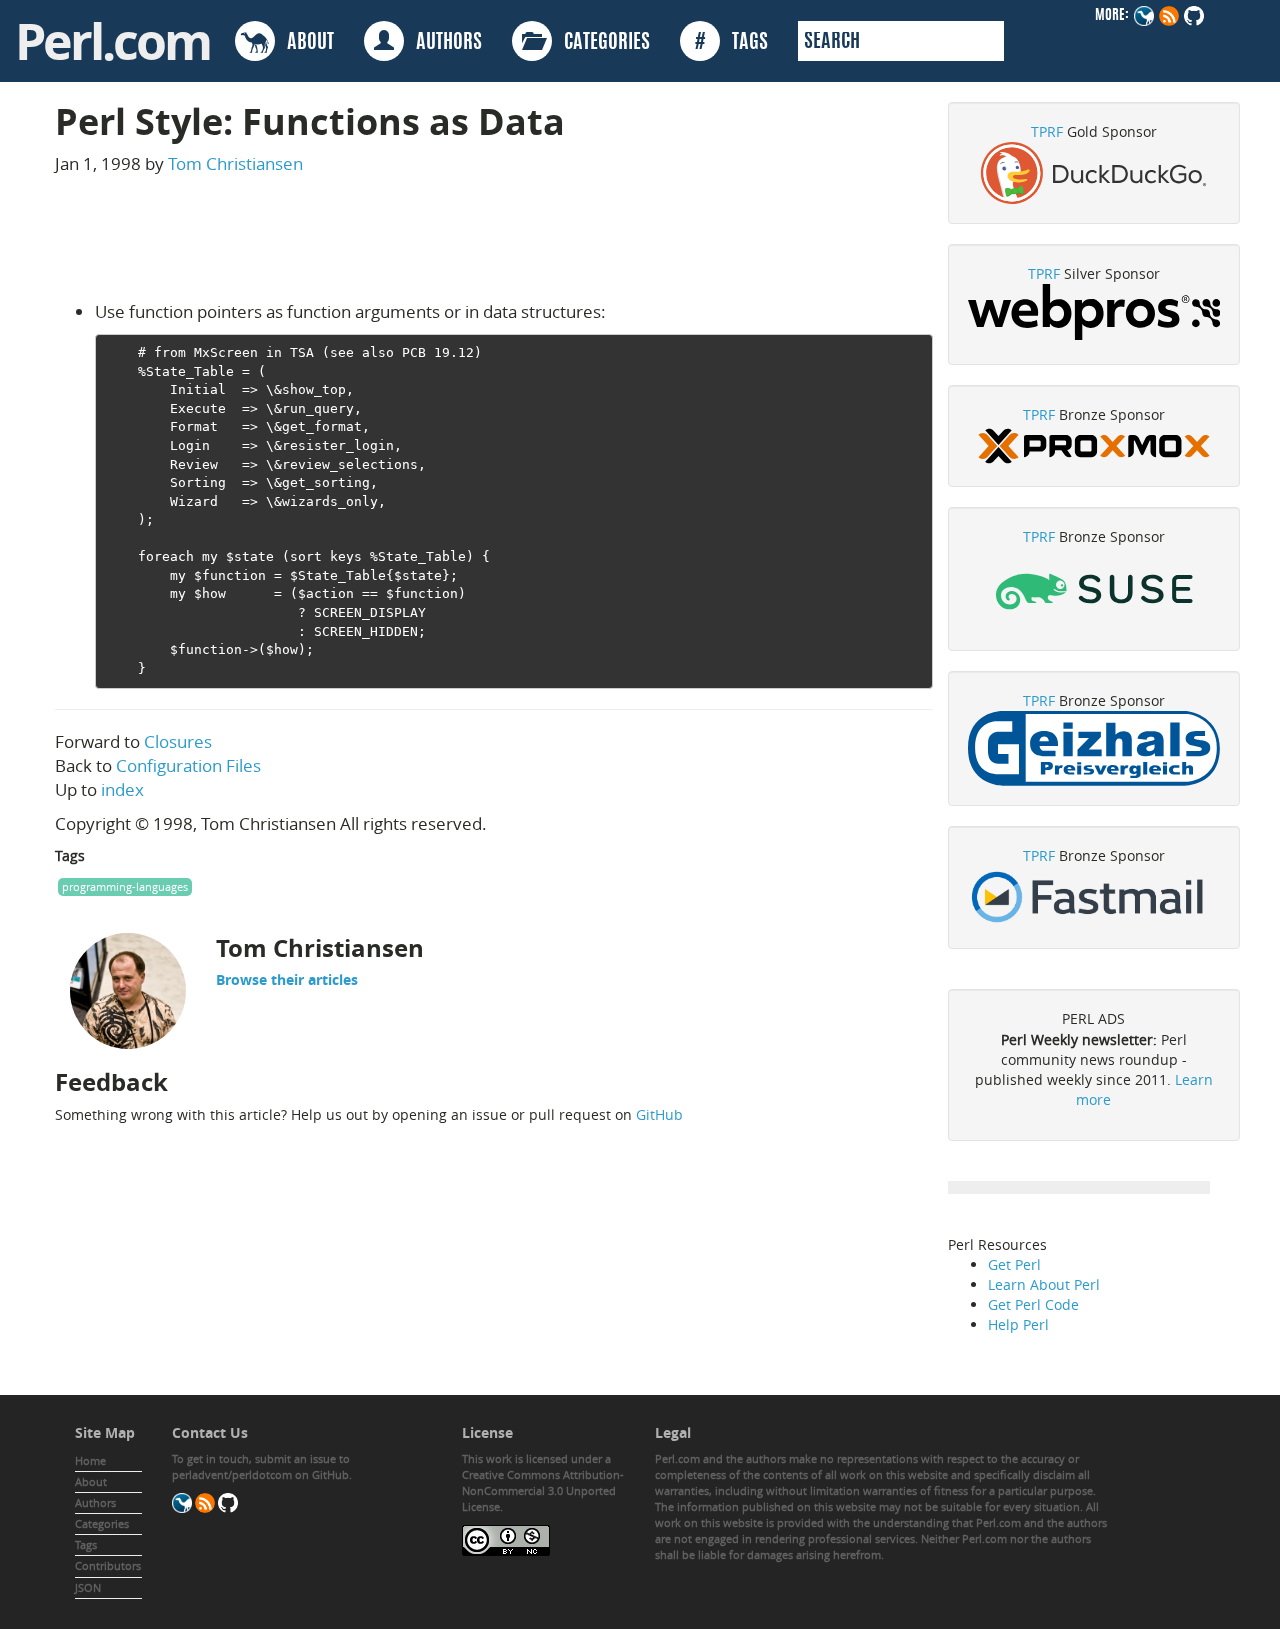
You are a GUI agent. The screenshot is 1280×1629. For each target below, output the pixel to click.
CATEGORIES (601, 43)
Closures (178, 741)
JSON (88, 1587)
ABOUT (304, 43)
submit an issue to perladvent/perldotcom (261, 1466)
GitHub (659, 1114)
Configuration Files (188, 765)
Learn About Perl (1044, 1284)
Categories (102, 1523)
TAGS (731, 43)
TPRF (1047, 131)
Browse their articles (287, 979)
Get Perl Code (1033, 1304)
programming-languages (125, 886)
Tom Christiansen (235, 163)
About (91, 1481)
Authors (95, 1502)
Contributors (108, 1565)
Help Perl (1018, 1324)
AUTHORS (443, 43)
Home (90, 1460)
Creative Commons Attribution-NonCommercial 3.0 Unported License (543, 1490)
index (122, 789)
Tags (86, 1544)
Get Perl (1014, 1264)
